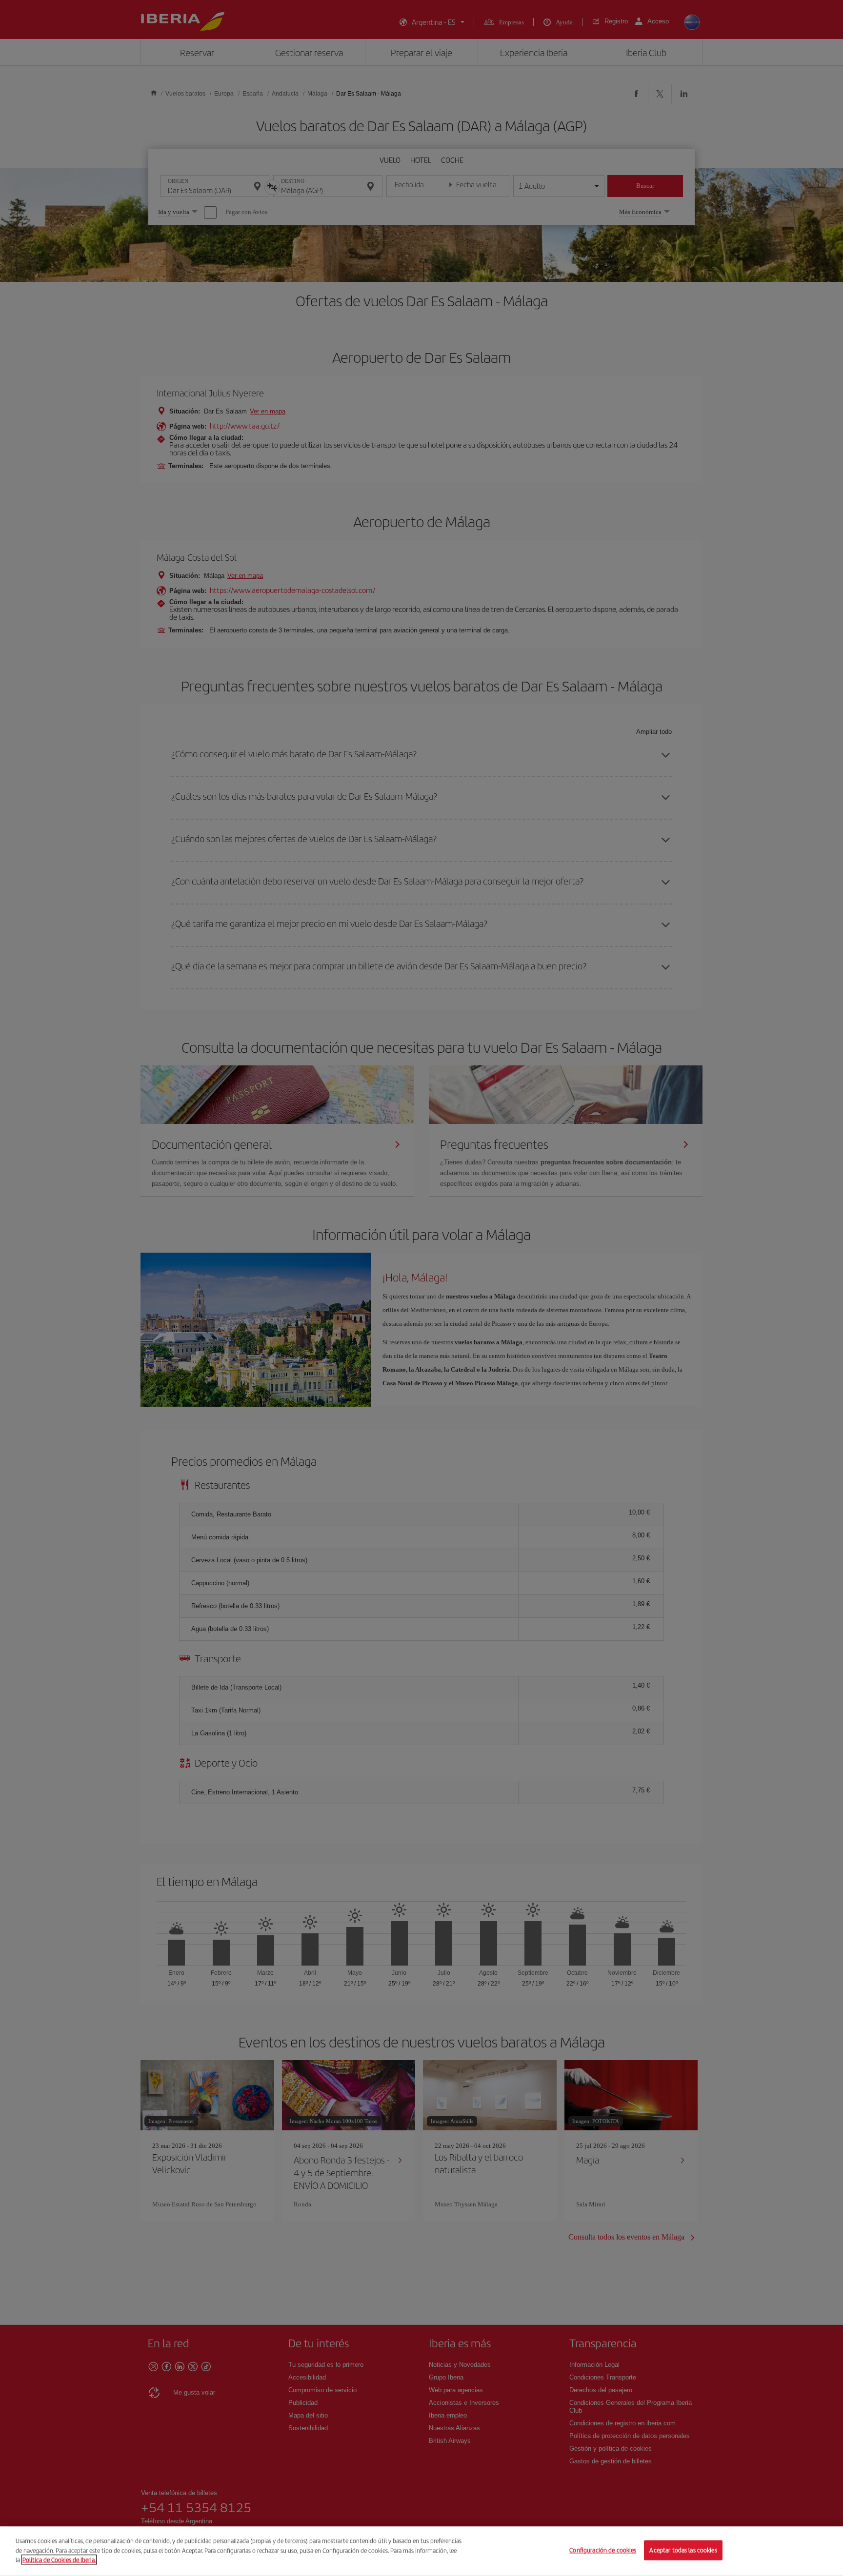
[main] (421, 2551)
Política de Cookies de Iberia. (59, 2560)
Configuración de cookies (603, 2550)
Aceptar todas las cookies (683, 2550)
